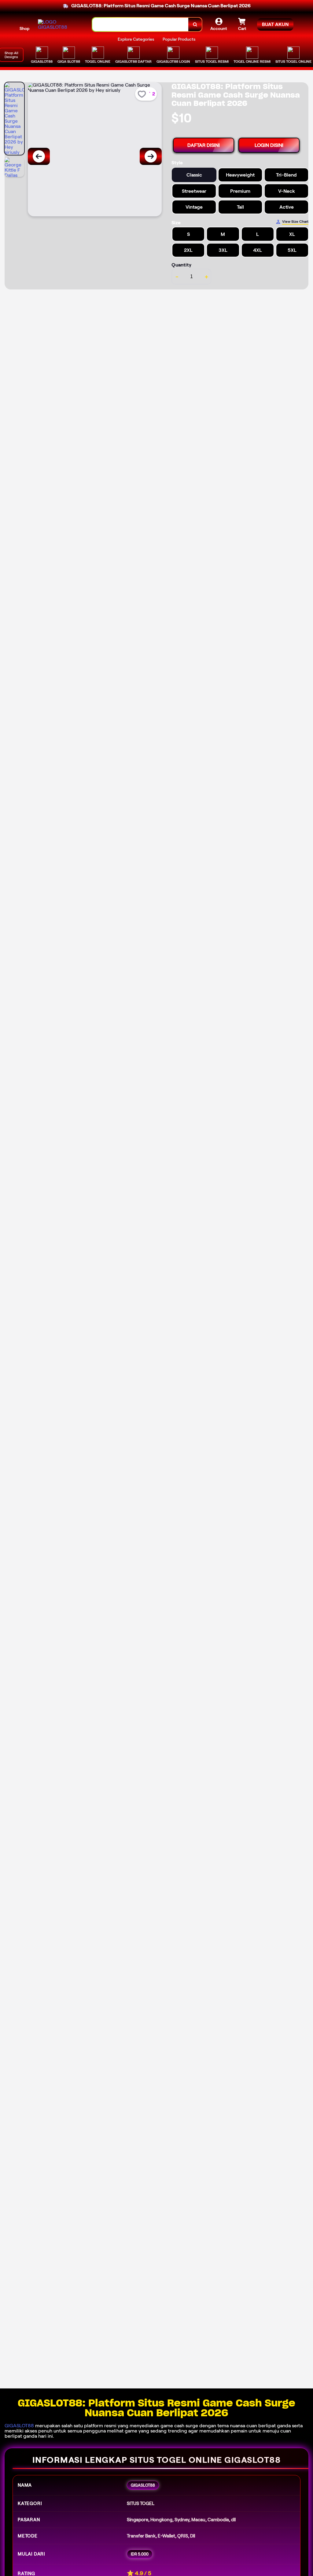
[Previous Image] (39, 156)
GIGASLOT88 (19, 2426)
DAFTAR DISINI (204, 145)
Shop (24, 28)
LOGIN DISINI (269, 145)
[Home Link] (59, 24)
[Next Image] (151, 156)
